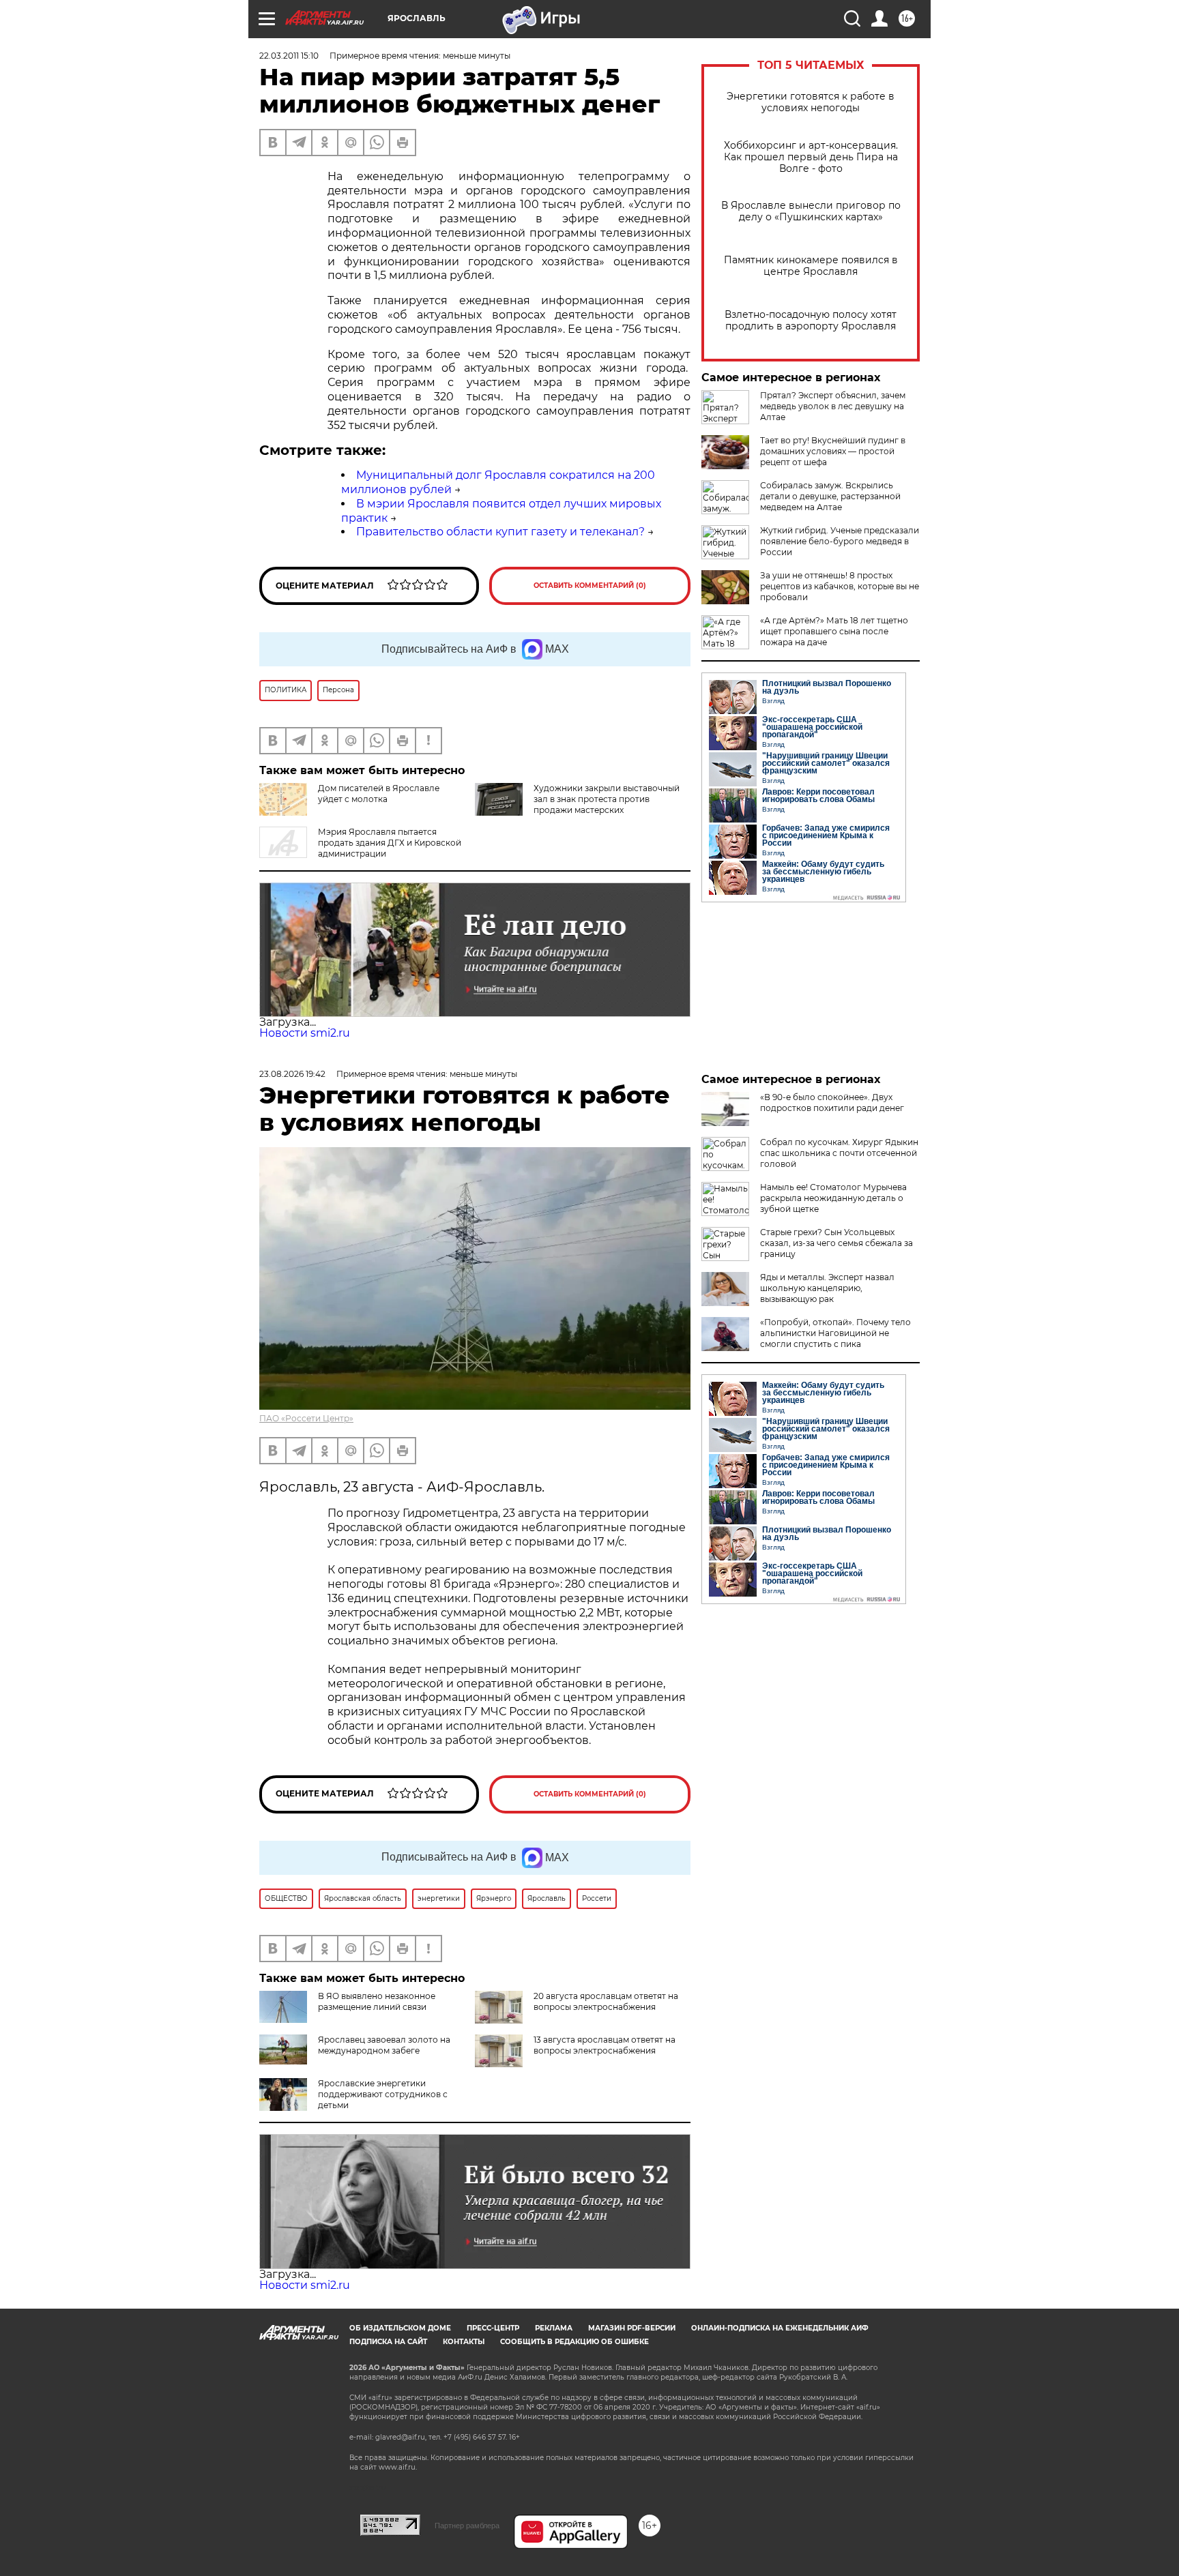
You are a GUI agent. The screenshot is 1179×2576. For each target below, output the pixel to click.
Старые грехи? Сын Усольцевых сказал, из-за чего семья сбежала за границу (836, 1243)
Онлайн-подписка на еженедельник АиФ (780, 2328)
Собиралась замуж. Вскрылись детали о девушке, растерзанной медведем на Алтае (830, 496)
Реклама (554, 2328)
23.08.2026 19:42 (292, 1074)
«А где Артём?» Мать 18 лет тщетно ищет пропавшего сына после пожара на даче (834, 631)
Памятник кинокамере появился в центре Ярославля (811, 266)
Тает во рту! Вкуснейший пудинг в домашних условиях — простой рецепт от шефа (833, 451)
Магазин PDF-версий (632, 2328)
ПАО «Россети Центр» (306, 1418)
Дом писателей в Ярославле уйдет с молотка (379, 794)
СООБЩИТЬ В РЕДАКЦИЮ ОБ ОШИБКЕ (574, 2342)
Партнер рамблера (467, 2526)
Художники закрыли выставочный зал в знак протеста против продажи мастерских (607, 799)
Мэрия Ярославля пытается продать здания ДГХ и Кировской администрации (390, 843)
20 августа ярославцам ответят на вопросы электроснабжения (606, 2001)
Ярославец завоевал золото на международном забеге (384, 2045)
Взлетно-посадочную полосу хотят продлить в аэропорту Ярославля (811, 321)
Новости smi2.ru (305, 1033)
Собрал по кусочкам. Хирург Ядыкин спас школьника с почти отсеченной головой (839, 1153)
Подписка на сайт (388, 2342)
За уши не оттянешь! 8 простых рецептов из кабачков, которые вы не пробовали (840, 586)
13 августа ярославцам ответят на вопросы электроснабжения (605, 2045)
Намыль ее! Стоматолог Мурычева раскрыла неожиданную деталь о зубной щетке (833, 1198)
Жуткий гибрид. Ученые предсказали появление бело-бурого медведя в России (840, 541)
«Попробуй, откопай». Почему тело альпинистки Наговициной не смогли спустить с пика (835, 1333)
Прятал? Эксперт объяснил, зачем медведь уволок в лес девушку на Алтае (833, 406)
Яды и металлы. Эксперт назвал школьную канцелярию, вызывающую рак (827, 1288)
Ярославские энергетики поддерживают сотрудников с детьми (383, 2094)
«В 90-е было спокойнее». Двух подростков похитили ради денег (832, 1102)
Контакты (464, 2342)
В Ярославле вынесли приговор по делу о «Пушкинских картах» (811, 211)
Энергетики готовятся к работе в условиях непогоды (811, 102)
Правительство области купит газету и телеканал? (500, 532)
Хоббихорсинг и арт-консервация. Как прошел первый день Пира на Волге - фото (811, 157)
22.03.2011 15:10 (289, 56)
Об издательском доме (400, 2328)
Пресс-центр (493, 2328)
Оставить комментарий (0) (590, 586)
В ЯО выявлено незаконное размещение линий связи (377, 2001)
